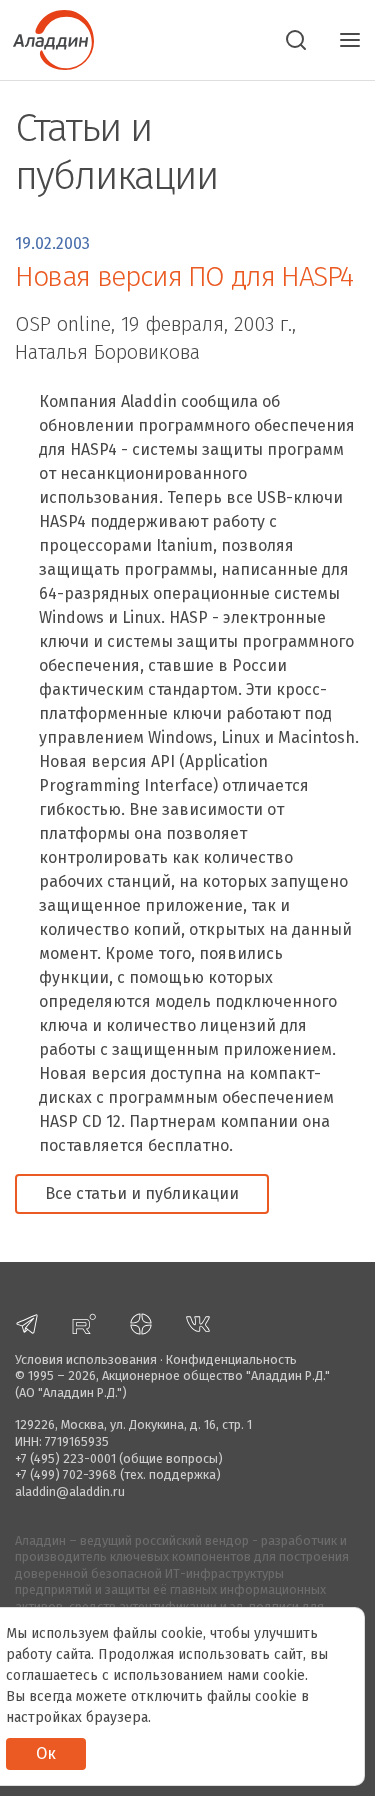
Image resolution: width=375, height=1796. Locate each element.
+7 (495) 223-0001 (65, 1458)
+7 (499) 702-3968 (66, 1474)
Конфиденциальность (231, 1359)
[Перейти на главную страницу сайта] (47, 38)
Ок (46, 1753)
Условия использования (86, 1359)
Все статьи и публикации (142, 1193)
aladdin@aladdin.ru (70, 1491)
